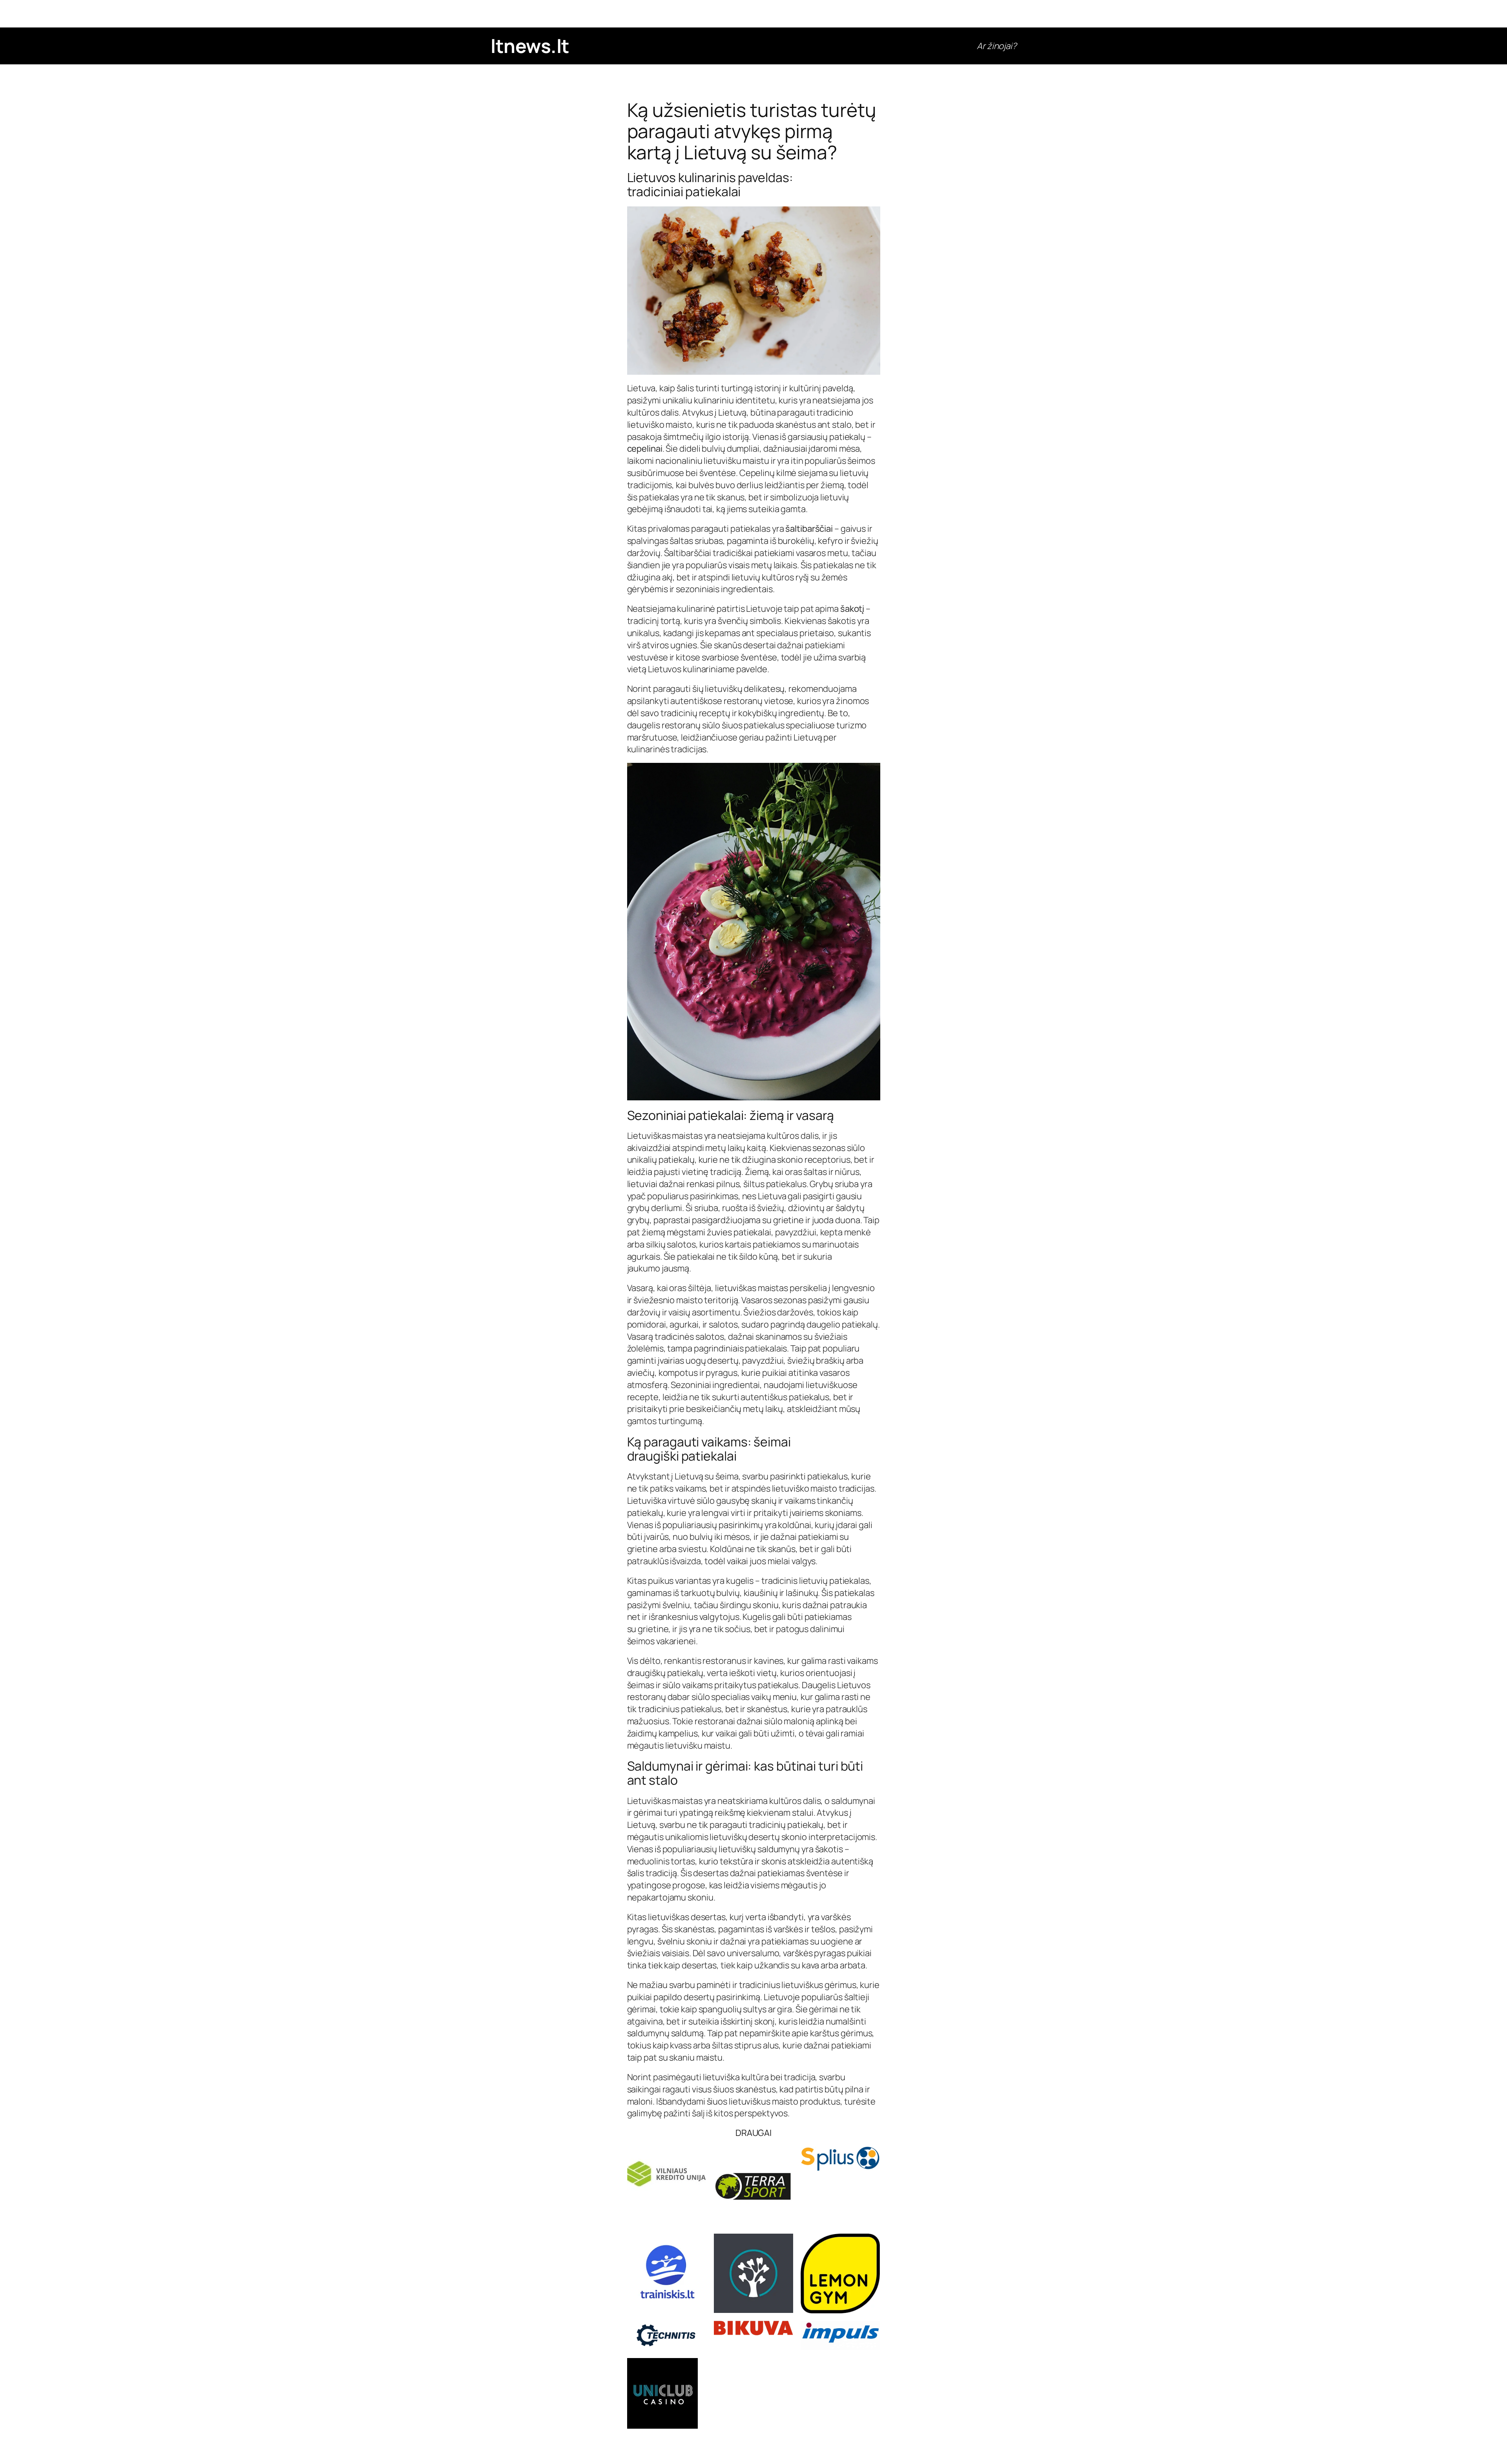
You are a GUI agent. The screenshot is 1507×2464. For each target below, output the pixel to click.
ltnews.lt (530, 46)
